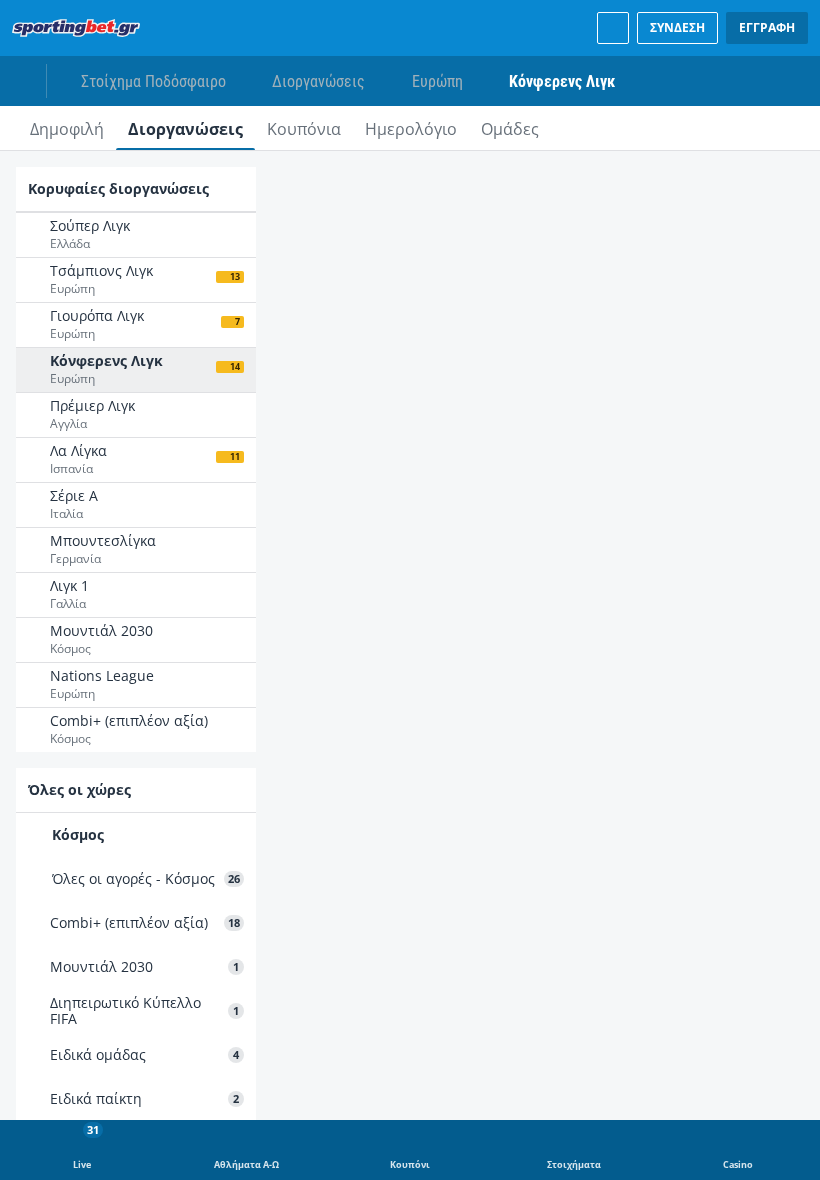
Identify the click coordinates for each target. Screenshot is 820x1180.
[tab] (67, 128)
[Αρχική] (80, 28)
